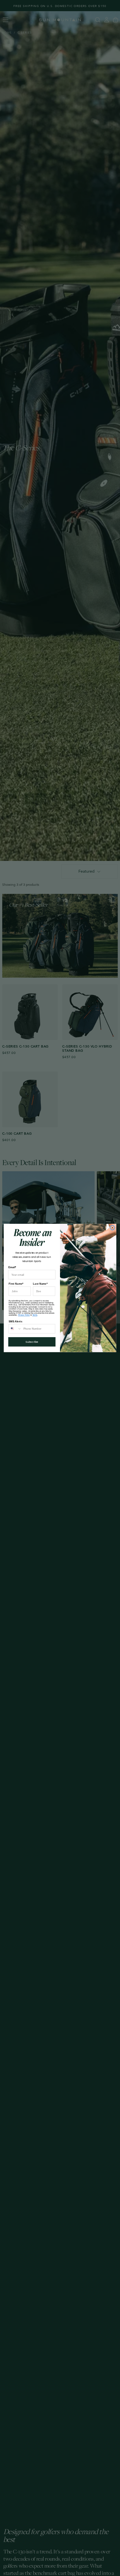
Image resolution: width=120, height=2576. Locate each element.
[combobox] (15, 1329)
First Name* (16, 1284)
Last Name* (40, 1284)
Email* (12, 1267)
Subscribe (32, 1342)
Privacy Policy (24, 1315)
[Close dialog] (112, 1228)
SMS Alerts (15, 1321)
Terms (35, 1315)
